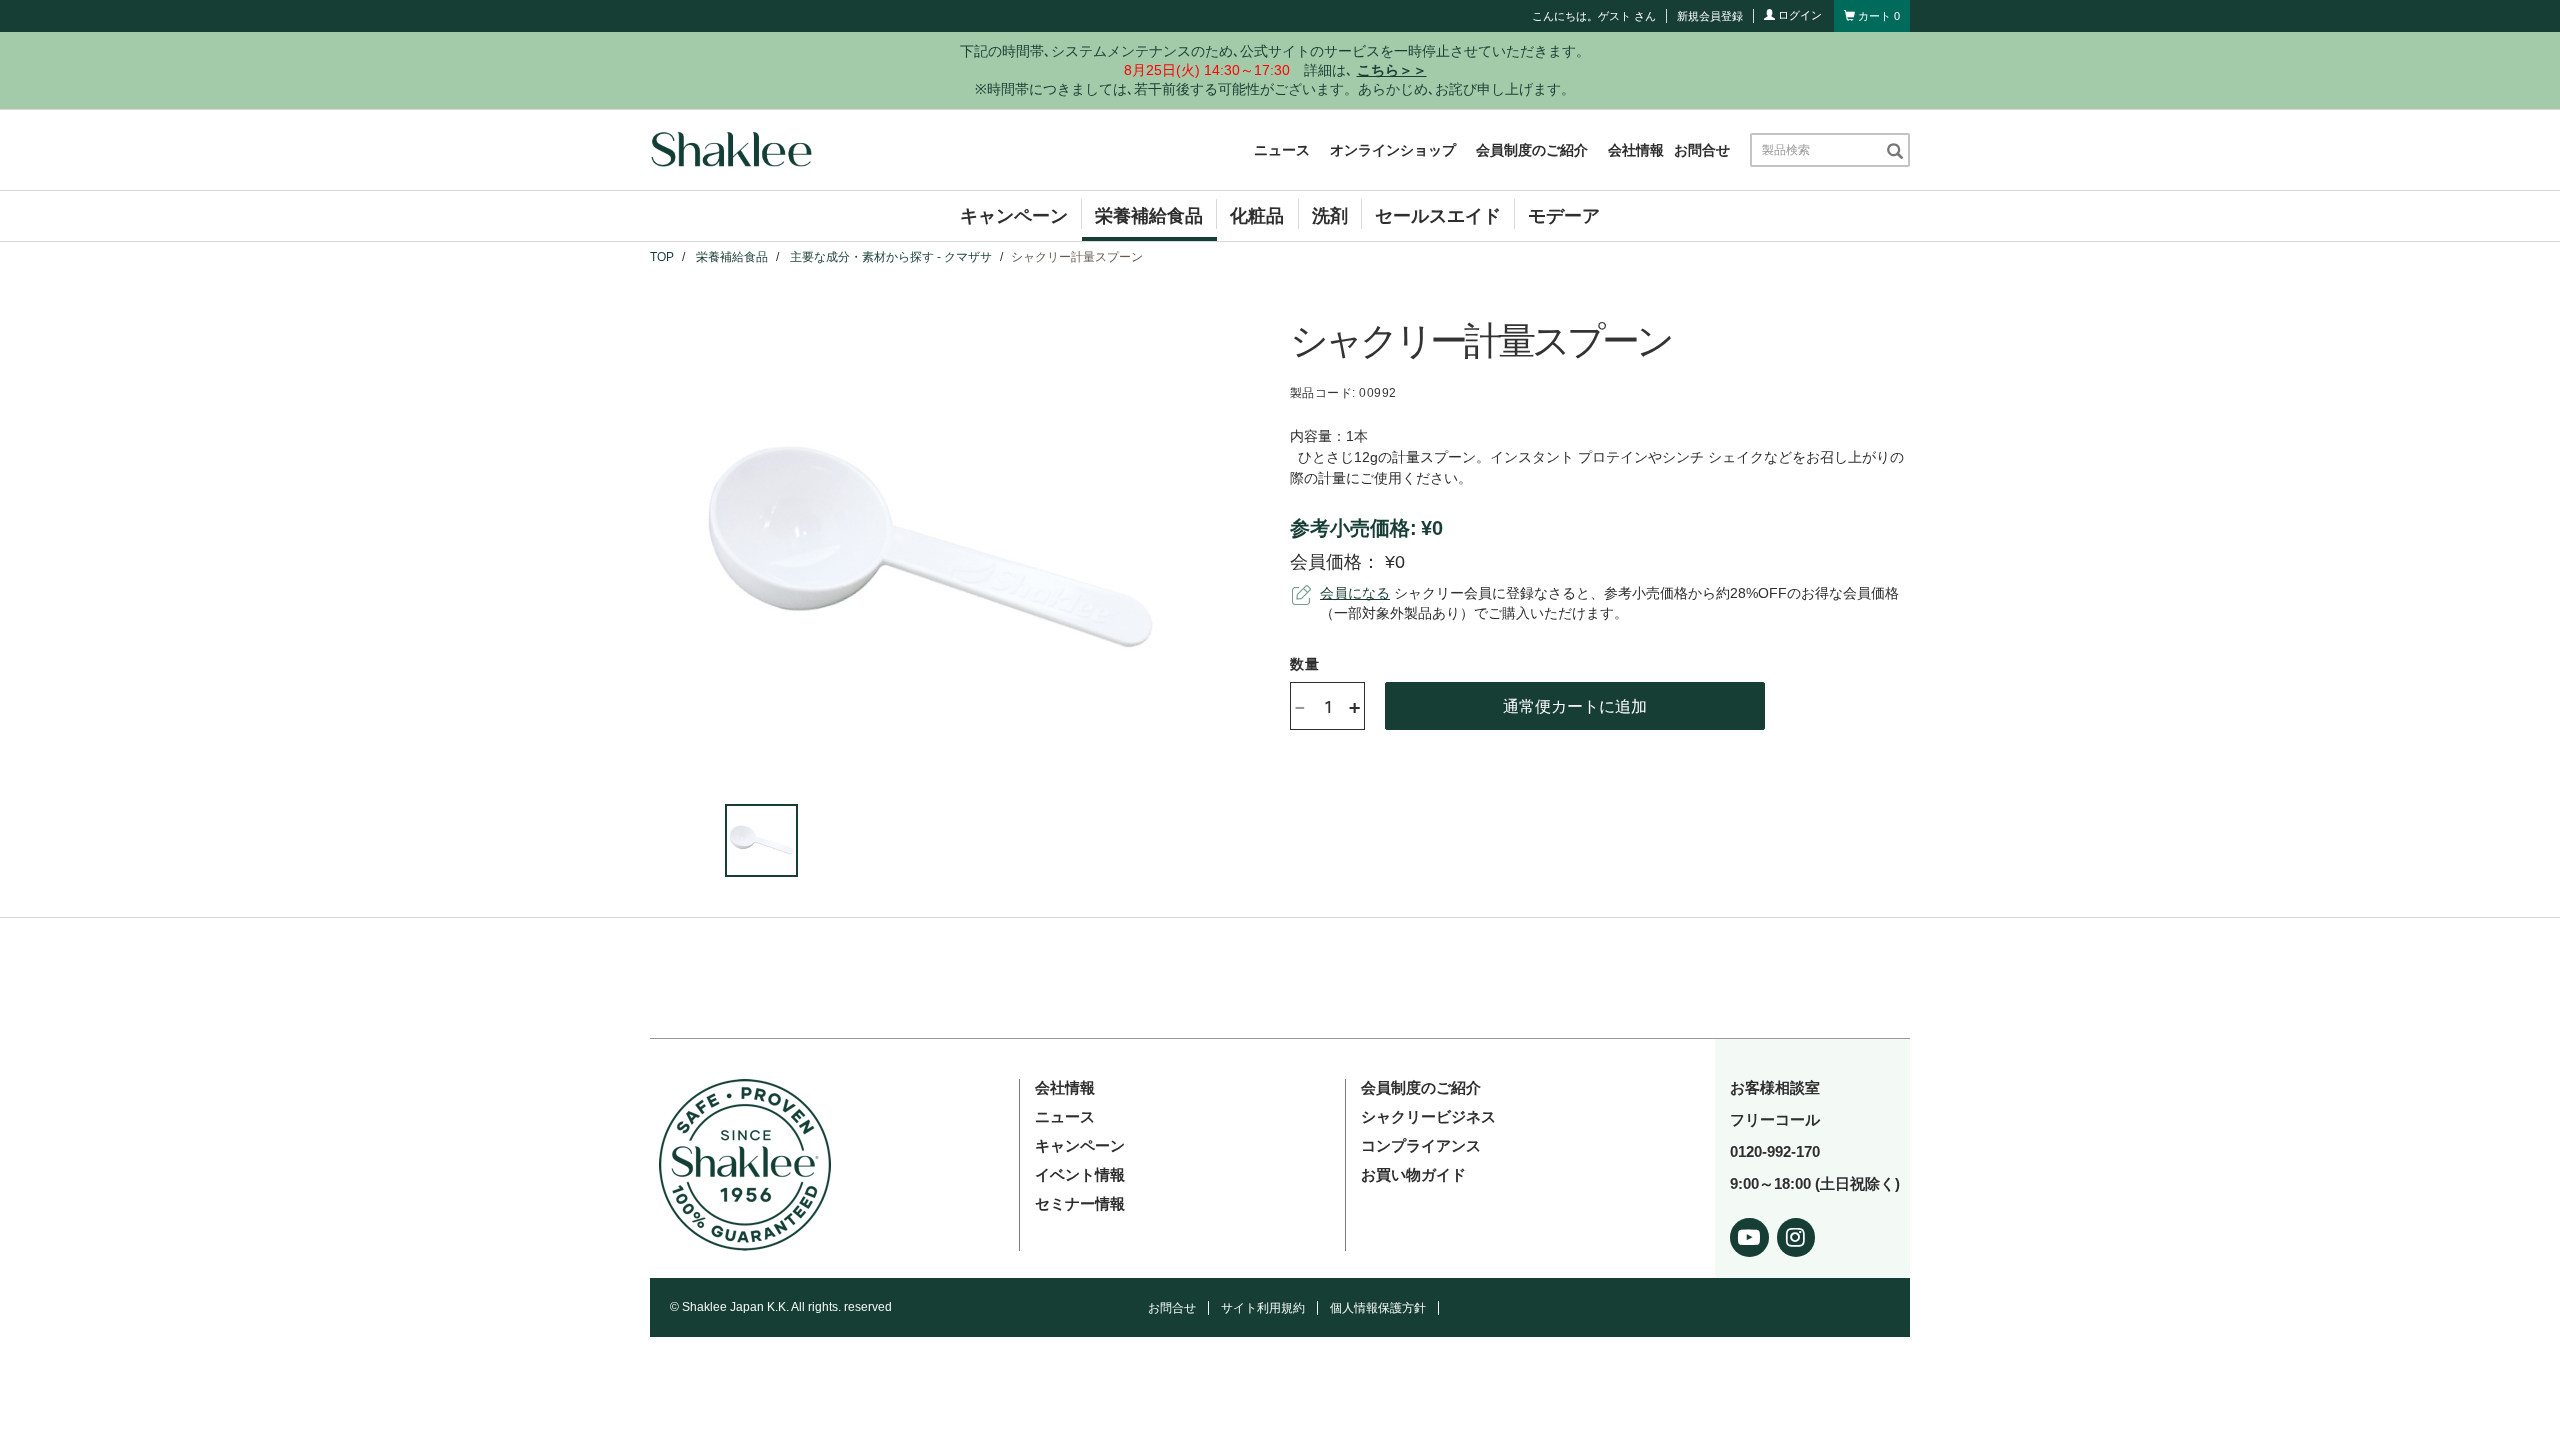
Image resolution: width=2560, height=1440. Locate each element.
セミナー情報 (1080, 1203)
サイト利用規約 (1263, 1308)
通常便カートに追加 (1575, 705)
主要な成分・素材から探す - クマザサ (891, 257)
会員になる (1355, 593)
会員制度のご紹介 (1532, 150)
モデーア (1564, 216)
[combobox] (1817, 150)
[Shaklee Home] (731, 150)
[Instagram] (1796, 1233)
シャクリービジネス (1428, 1116)
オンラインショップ (1393, 150)
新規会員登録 (1710, 16)
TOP (662, 257)
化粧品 (1257, 216)
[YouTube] (1749, 1233)
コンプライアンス (1421, 1145)
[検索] (1894, 150)
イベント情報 (1080, 1174)
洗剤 (1330, 216)
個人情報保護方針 (1378, 1308)
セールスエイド (1438, 216)
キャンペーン (1014, 216)
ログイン (1798, 15)
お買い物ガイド (1413, 1174)
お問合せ (1702, 150)
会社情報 (1636, 150)
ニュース (1282, 150)
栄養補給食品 (1149, 216)
